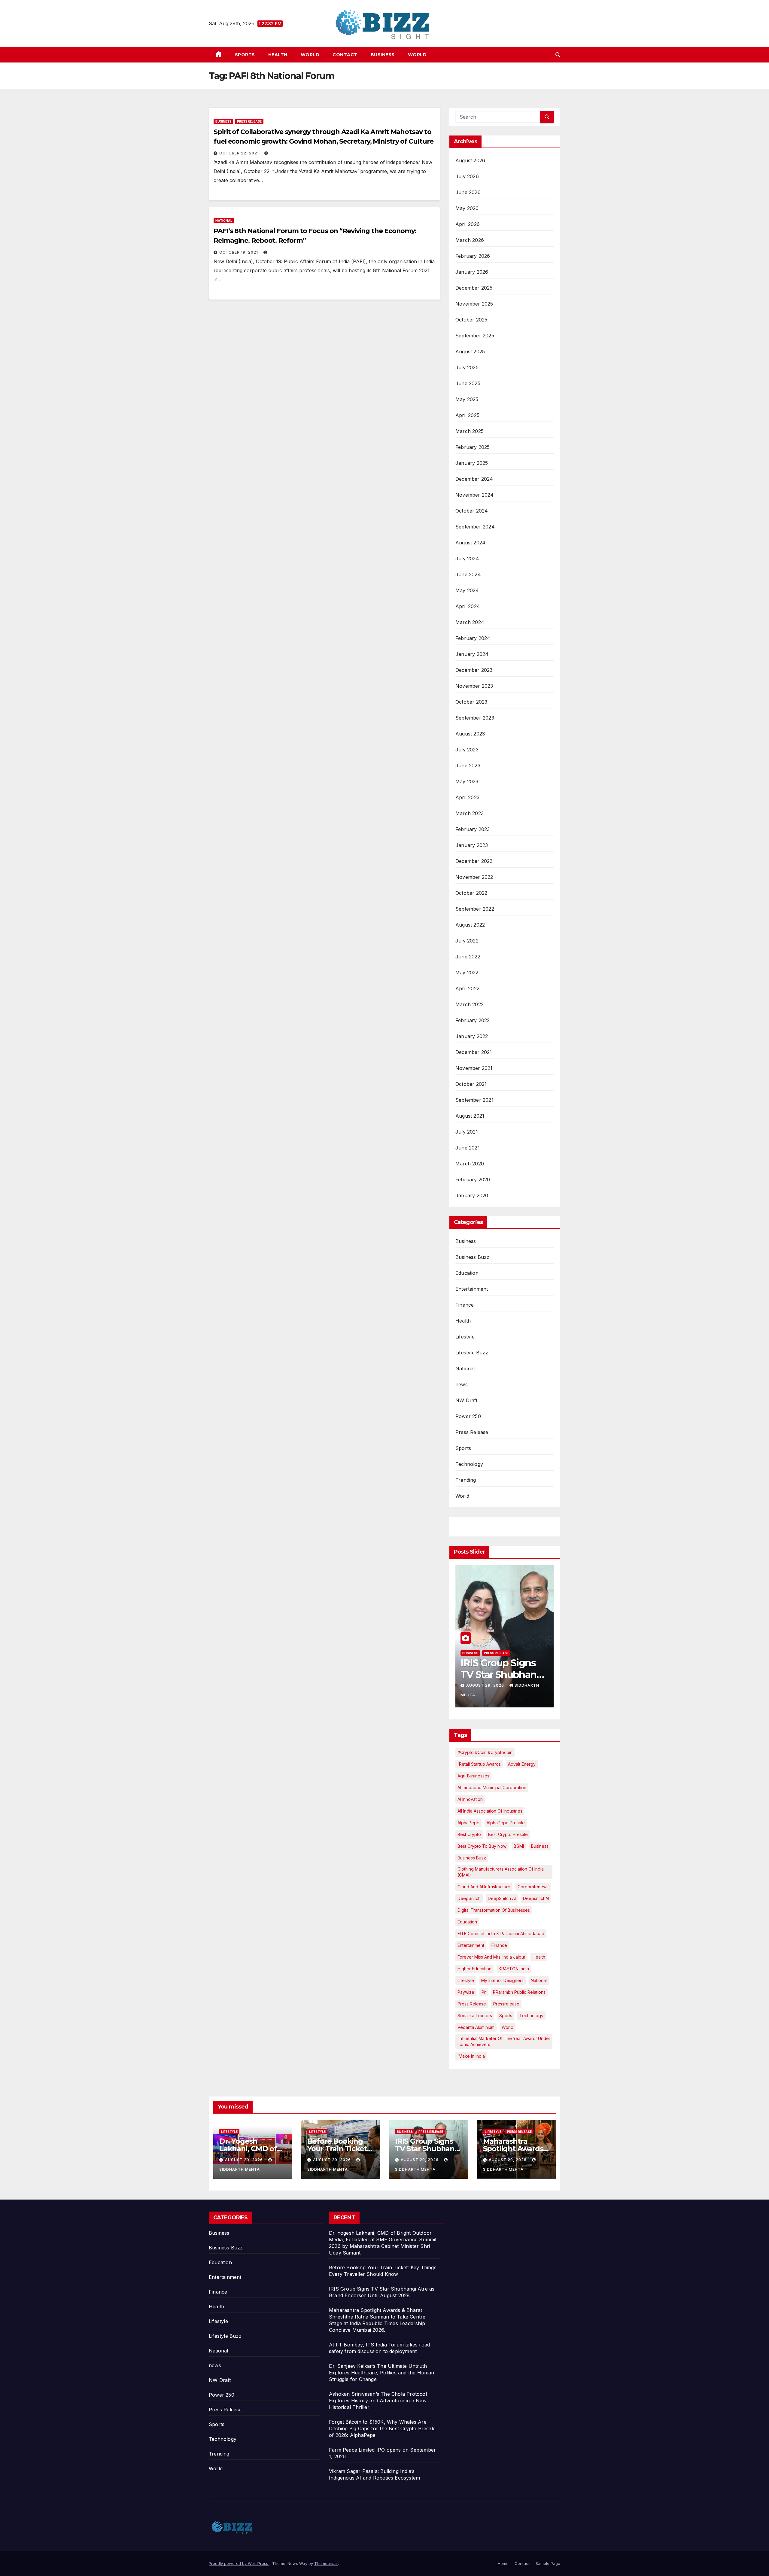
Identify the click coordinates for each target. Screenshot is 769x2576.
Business (383, 55)
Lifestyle (465, 1337)
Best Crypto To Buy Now (482, 1846)
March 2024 (470, 622)
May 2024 (467, 590)
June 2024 (468, 574)
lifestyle (466, 1980)
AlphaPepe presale (506, 1823)
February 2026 (473, 256)
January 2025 (472, 463)
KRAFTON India (514, 1969)
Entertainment (472, 1289)
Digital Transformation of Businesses (494, 1910)
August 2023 (470, 734)
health (539, 1957)
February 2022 (473, 1020)
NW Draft (467, 1400)
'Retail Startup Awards (479, 1764)
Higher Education (474, 1969)
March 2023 (470, 813)
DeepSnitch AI (502, 1898)
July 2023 (467, 750)
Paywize (466, 1992)
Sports (245, 55)
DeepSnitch (469, 1898)
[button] (558, 55)
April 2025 (467, 415)
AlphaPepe (468, 1823)
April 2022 (467, 988)
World (310, 55)
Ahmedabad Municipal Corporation (492, 1787)
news (462, 1384)
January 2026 (472, 272)
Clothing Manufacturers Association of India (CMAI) (501, 1872)
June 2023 (468, 766)
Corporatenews (533, 1887)
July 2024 (467, 559)
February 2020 (473, 1180)
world (508, 2027)
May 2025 (467, 399)
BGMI (519, 1846)
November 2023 (474, 686)
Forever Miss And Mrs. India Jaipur (491, 1957)
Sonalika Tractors (475, 2016)
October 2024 (472, 511)
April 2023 (467, 797)
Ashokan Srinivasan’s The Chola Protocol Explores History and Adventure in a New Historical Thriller (378, 2401)
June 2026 (468, 192)
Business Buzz (473, 1257)
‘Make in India (471, 2056)
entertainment (471, 1945)
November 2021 (474, 1068)
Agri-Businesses (473, 1776)
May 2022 (467, 973)
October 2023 (471, 702)
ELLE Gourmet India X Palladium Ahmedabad (501, 1934)
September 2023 (475, 718)
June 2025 (468, 383)
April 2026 (468, 224)
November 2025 (474, 304)
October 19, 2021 (239, 252)
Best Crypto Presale (508, 1834)
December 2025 (474, 288)
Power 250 (468, 1416)
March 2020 (470, 1164)
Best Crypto (469, 1834)
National (224, 221)
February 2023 (473, 829)
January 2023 (472, 845)
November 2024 (475, 495)
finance (499, 1945)
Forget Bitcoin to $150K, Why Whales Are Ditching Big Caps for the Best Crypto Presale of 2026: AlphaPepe (382, 2428)
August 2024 (470, 543)
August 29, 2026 (245, 2160)
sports (506, 2016)
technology (531, 2016)
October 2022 (471, 893)
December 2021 (474, 1052)
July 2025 (467, 367)
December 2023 (474, 670)
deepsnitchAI (536, 1898)
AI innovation (470, 1799)
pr (484, 1992)
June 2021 (468, 1148)
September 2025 (475, 336)
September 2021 (474, 1100)
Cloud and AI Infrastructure (484, 1887)
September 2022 (475, 909)
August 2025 (470, 352)
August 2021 (470, 1116)
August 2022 (470, 925)
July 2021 (467, 1132)
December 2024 (474, 479)
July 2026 (467, 176)
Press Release (249, 121)
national (539, 1980)
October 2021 (471, 1084)
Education (467, 1273)
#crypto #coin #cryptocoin (485, 1752)
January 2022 (472, 1036)
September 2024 (475, 527)
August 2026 (470, 160)
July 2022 (467, 941)
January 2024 (472, 654)
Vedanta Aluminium (476, 2027)
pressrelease (506, 2004)
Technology (469, 1464)
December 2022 (474, 861)
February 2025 (473, 447)
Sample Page (548, 2563)
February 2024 (473, 638)
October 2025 (471, 320)
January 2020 (472, 1195)
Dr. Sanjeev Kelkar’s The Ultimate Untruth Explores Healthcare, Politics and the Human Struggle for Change (382, 2373)
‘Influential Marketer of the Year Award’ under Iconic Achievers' (504, 2041)
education (467, 1922)
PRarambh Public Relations (519, 1992)
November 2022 (474, 877)
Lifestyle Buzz (472, 1353)
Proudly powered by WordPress (239, 2563)
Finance (465, 1305)
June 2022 (468, 957)
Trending (466, 1480)
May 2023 (467, 781)
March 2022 (470, 1004)
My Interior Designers (502, 1980)
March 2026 (470, 240)
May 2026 (467, 208)
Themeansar (326, 2563)
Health (278, 55)
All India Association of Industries (490, 1811)
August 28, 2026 (486, 1685)
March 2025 (470, 431)
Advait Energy (522, 1764)
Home (503, 2563)
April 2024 (468, 606)
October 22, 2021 (240, 153)
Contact (345, 55)
